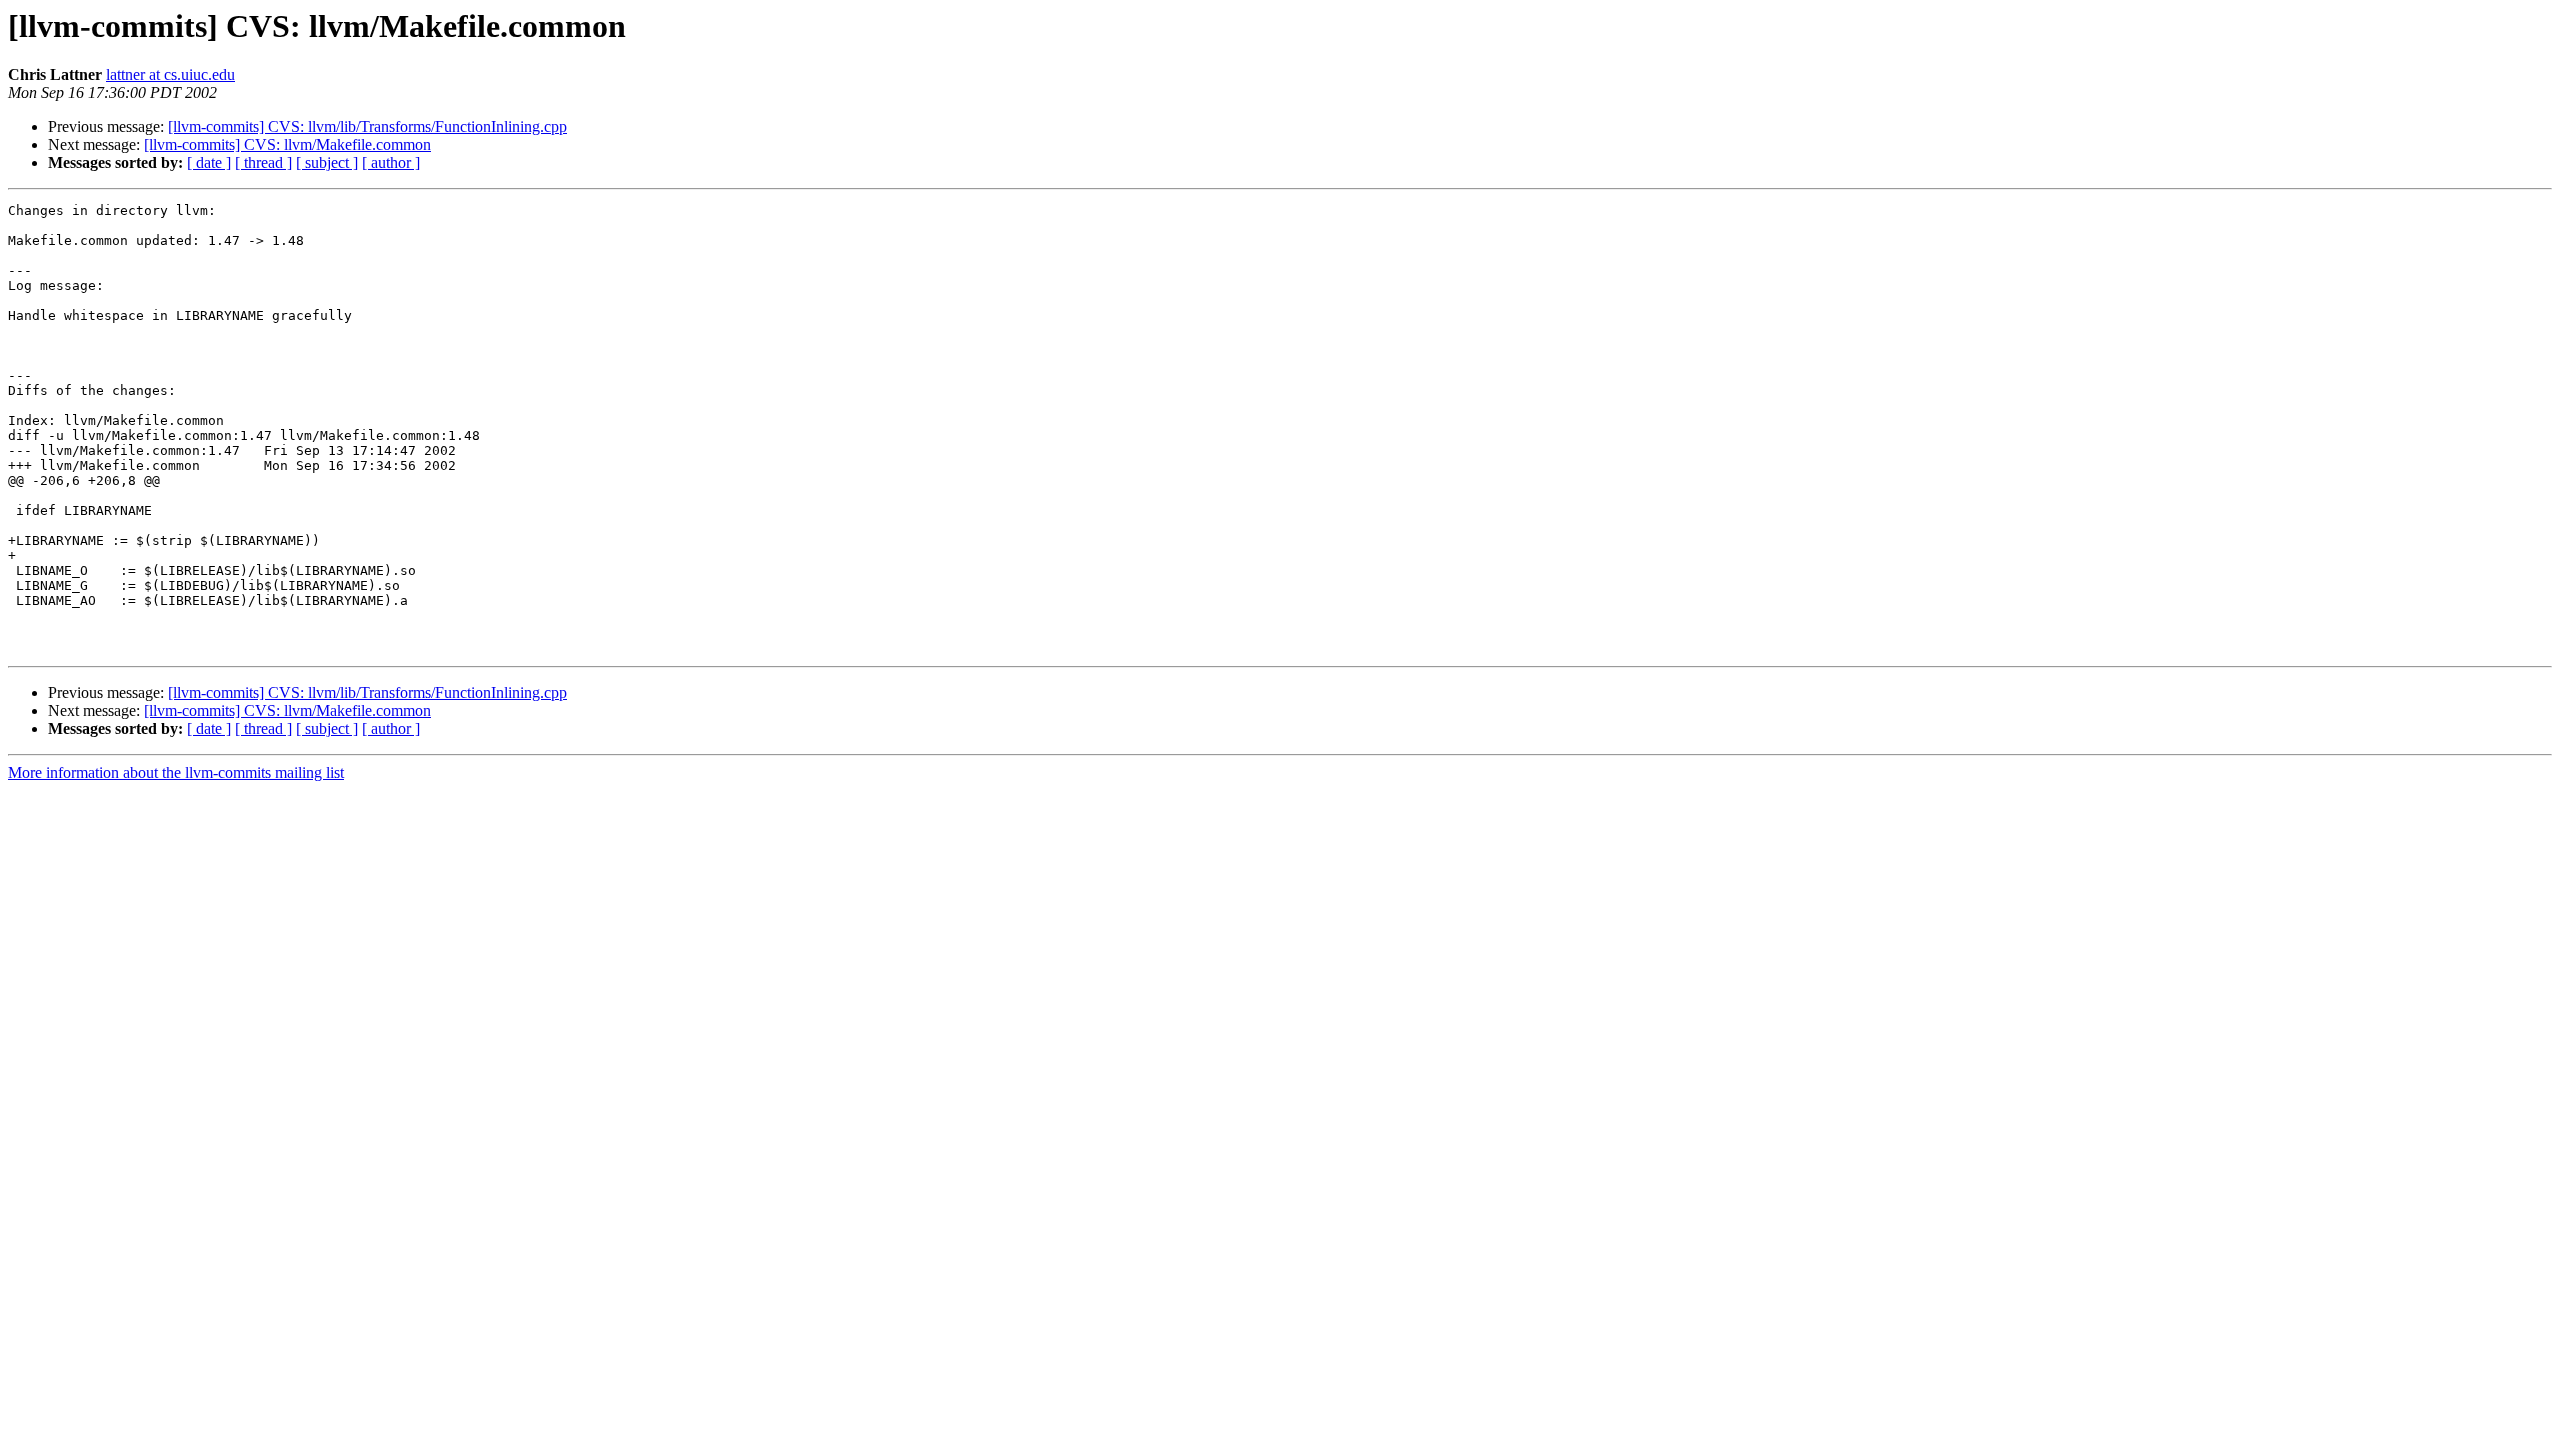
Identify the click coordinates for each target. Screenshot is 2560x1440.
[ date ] (209, 162)
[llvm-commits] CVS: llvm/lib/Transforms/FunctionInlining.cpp (367, 126)
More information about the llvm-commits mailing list (176, 772)
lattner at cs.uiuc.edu (170, 74)
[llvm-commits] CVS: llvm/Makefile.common (287, 144)
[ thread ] (263, 162)
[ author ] (391, 162)
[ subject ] (327, 162)
